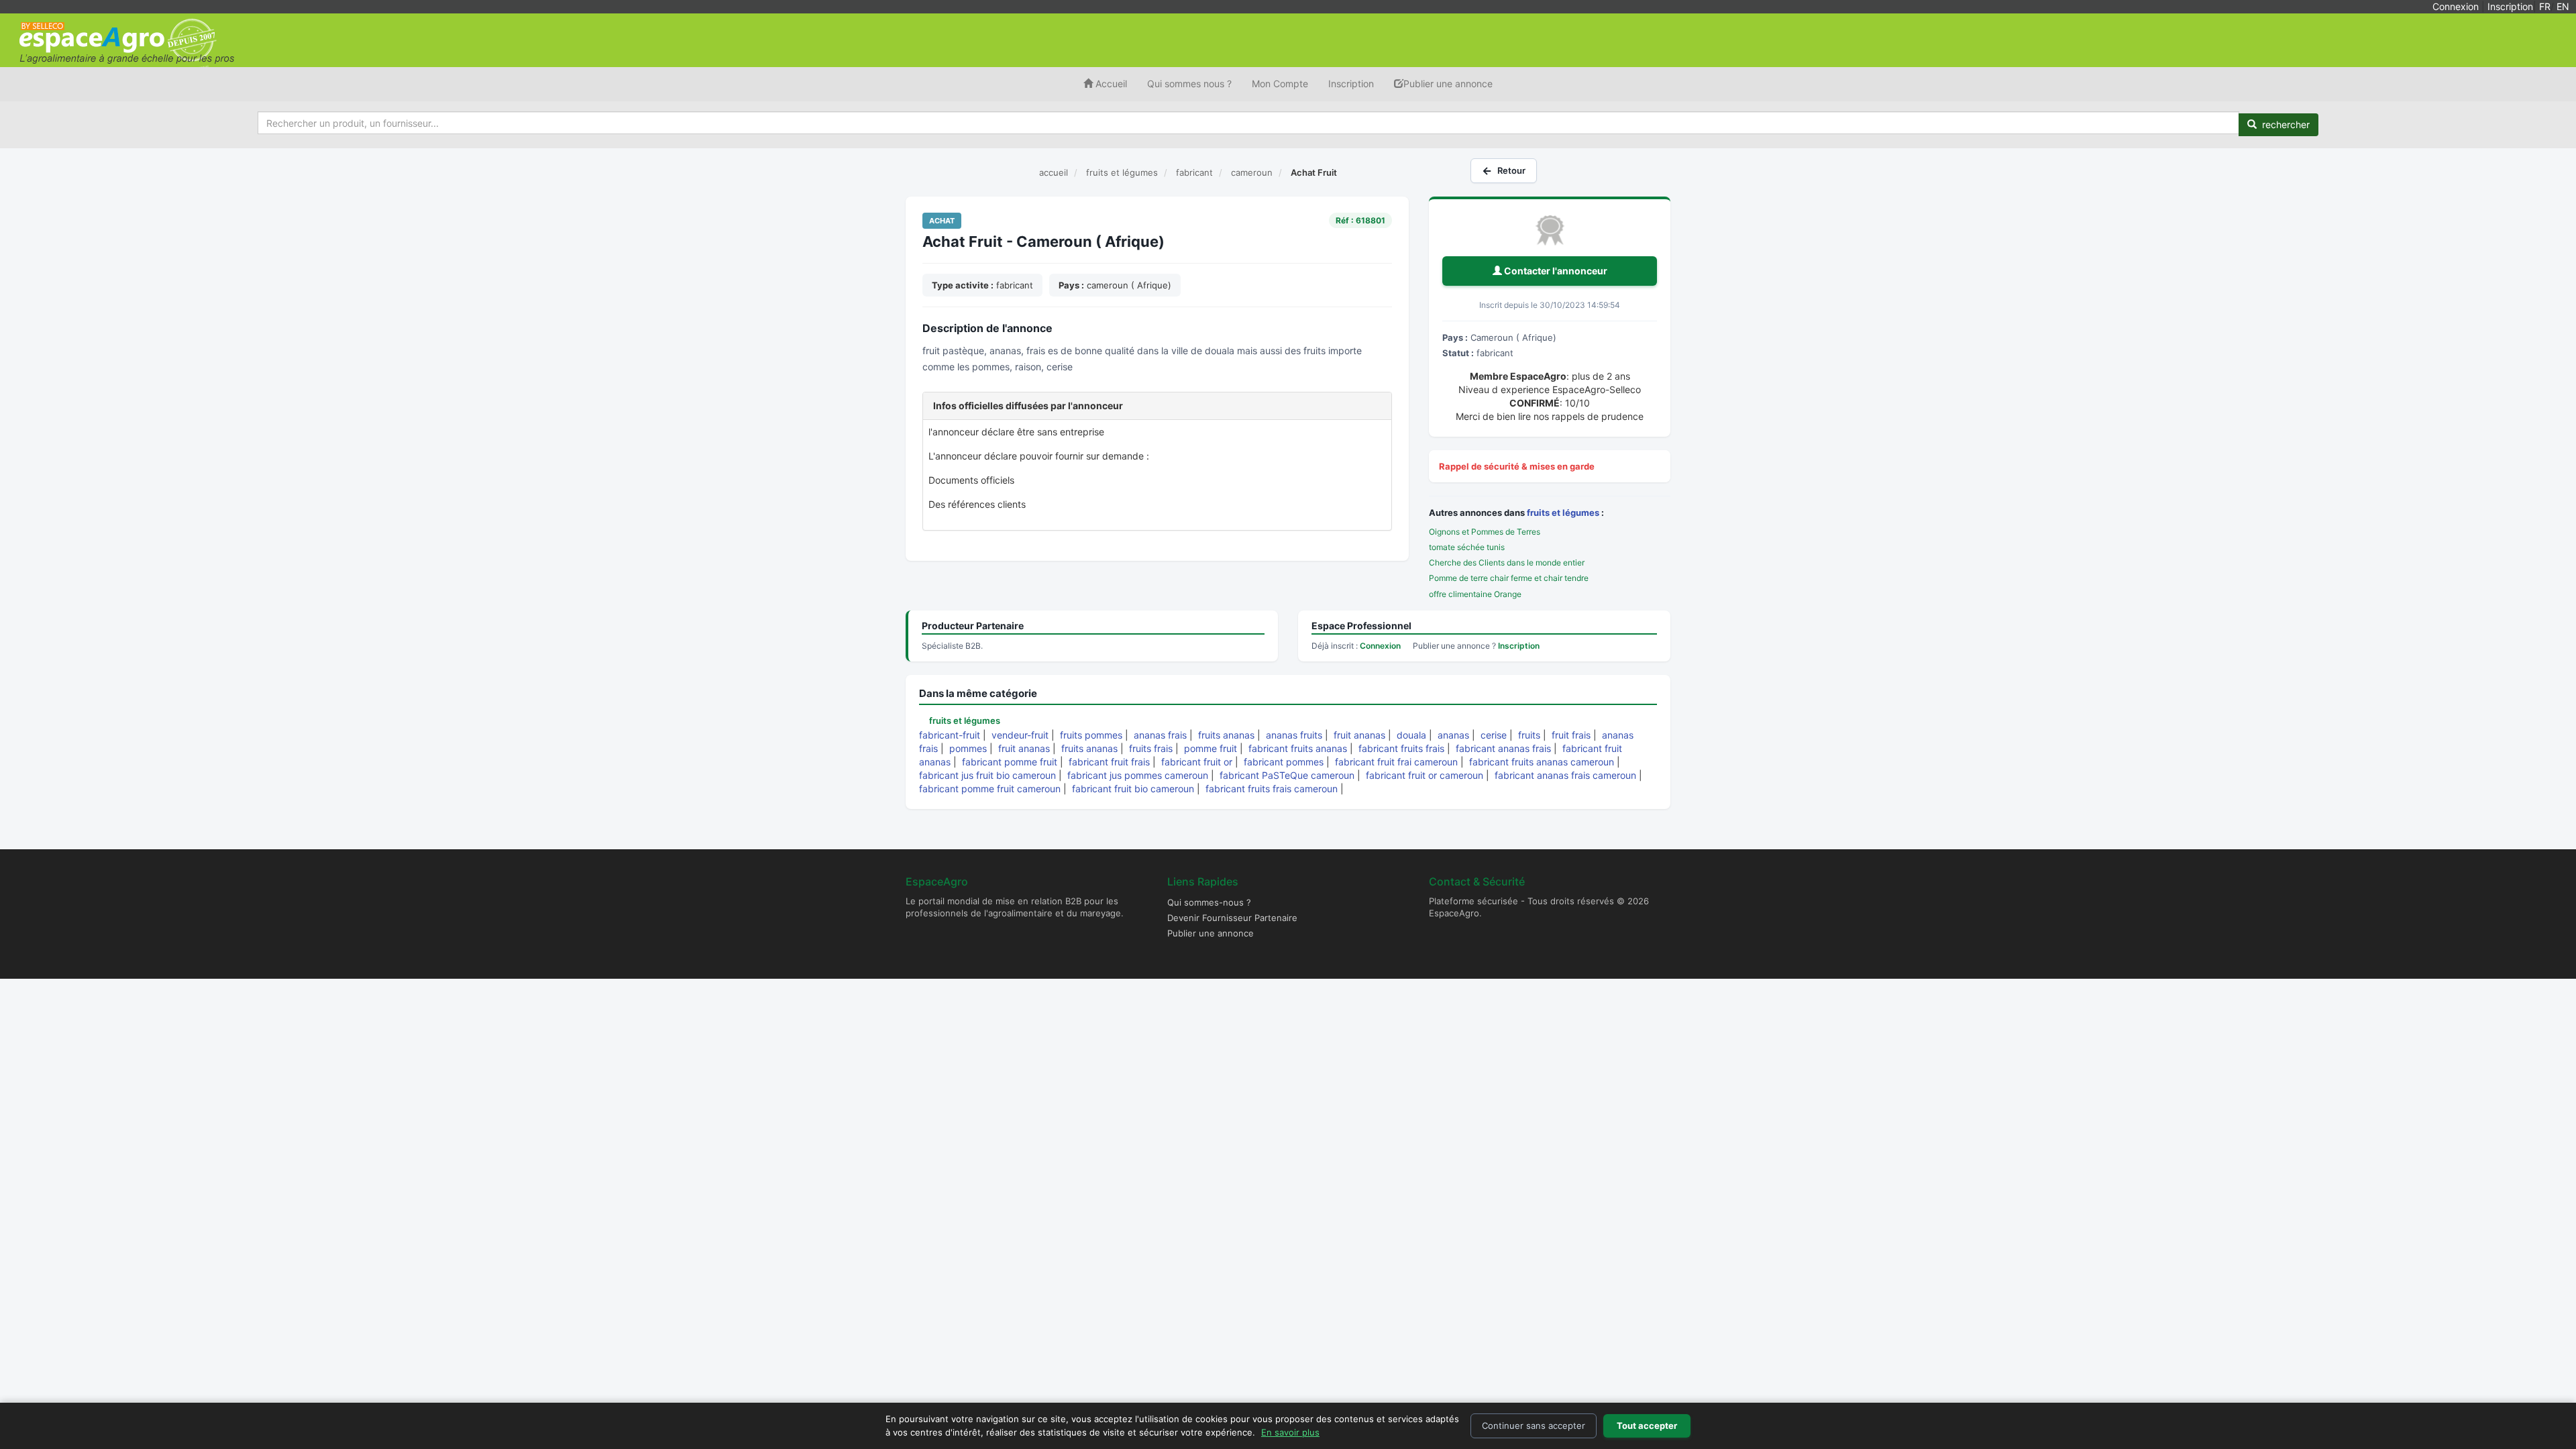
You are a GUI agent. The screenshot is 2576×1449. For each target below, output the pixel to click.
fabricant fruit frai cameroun (1396, 762)
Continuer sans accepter (1534, 1426)
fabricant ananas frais (1503, 748)
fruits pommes (1091, 735)
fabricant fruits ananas (1298, 748)
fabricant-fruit (950, 735)
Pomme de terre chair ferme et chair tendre (1509, 578)
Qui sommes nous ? (1189, 84)
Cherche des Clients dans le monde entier (1507, 562)
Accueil (1110, 84)
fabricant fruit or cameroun (1425, 775)
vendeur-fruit (1020, 735)
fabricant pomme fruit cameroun (990, 789)
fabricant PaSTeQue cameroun (1287, 775)
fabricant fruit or (1197, 762)
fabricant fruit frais (1109, 762)
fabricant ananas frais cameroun (1565, 775)
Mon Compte (1280, 84)
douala (1411, 735)
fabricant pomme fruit (1010, 762)
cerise (1494, 735)
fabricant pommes (1284, 762)
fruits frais (1151, 748)
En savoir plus (1290, 1432)
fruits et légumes (1563, 513)
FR (2545, 6)
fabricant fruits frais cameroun (1272, 789)
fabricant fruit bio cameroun (1133, 789)
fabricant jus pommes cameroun (1138, 775)
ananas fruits (1294, 735)
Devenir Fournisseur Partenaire (1232, 918)
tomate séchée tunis (1467, 547)
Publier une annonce (1448, 84)
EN (2563, 6)
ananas (1453, 735)
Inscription (2510, 6)
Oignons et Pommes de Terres (1485, 532)
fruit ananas (1359, 735)
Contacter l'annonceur (1555, 271)
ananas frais (1160, 735)
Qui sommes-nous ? (1209, 902)
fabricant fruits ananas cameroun (1542, 762)
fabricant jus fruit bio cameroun (987, 775)
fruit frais (1571, 735)
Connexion (2456, 6)
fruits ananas (1226, 735)
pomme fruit (1211, 748)
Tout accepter (1647, 1426)
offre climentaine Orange (1475, 594)
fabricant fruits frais (1401, 748)
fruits (1529, 735)
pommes (968, 748)
